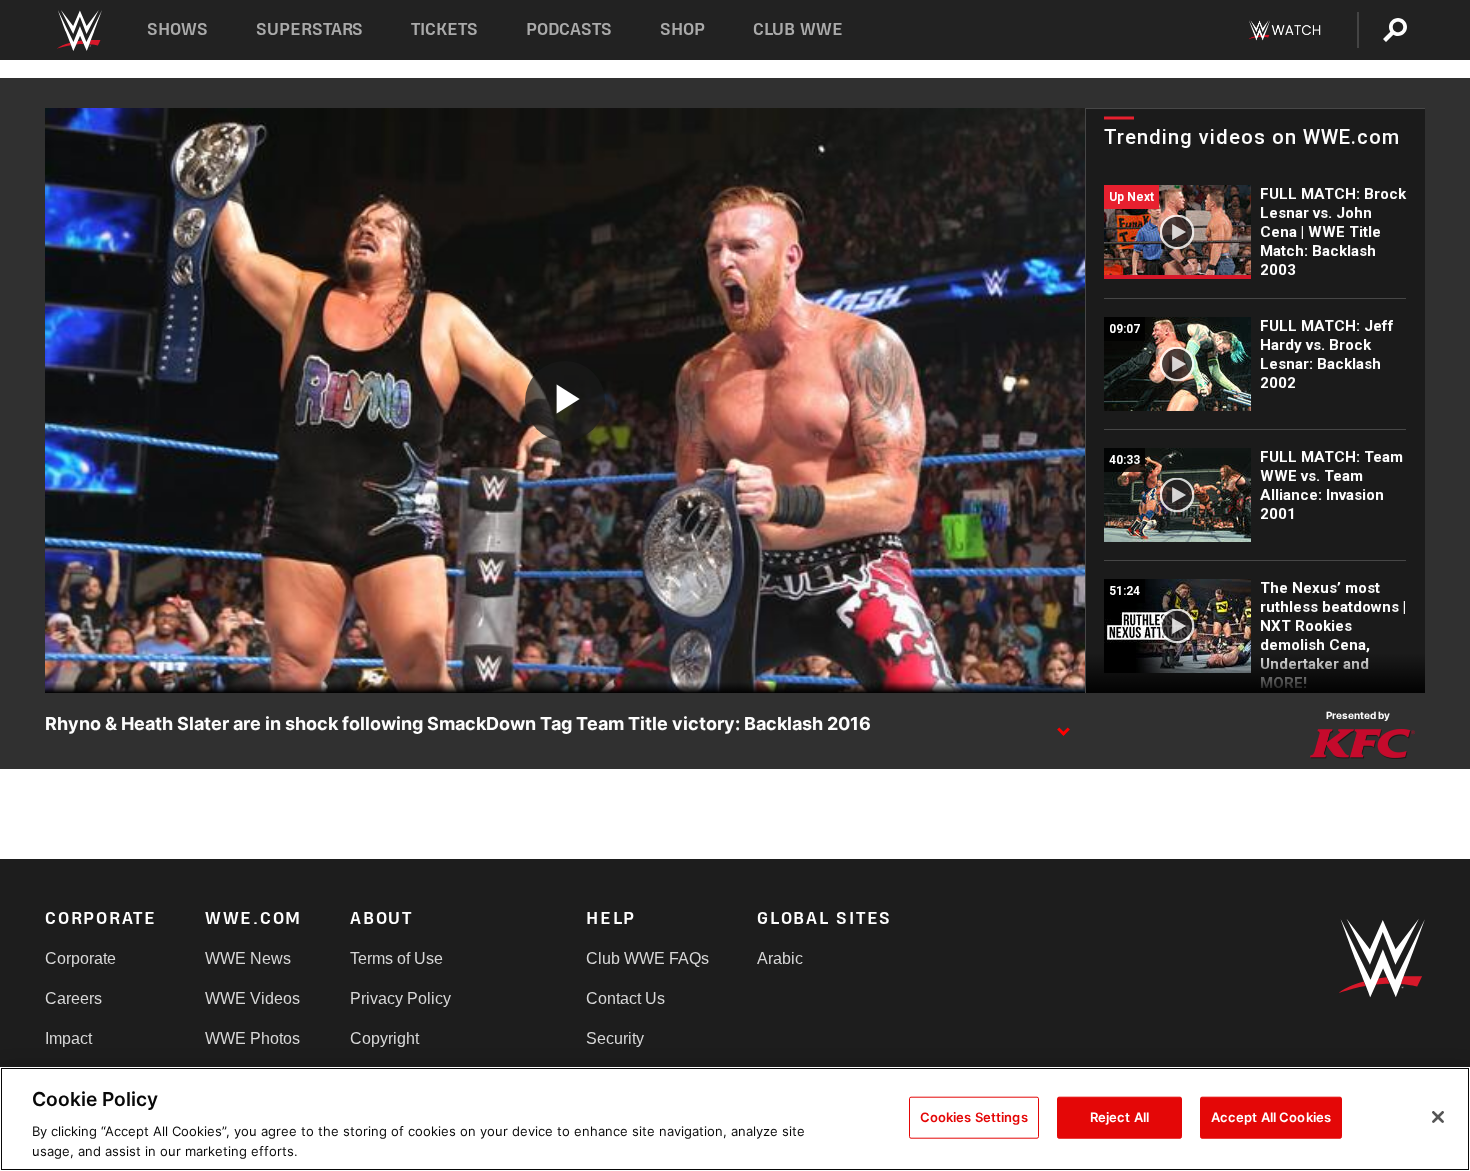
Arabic (780, 958)
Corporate (80, 958)
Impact (68, 1038)
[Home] (78, 30)
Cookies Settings (974, 1117)
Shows (177, 29)
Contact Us (625, 998)
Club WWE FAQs (647, 958)
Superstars (310, 29)
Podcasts (569, 29)
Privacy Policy (400, 998)
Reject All (1119, 1117)
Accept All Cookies (1271, 1117)
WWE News (248, 958)
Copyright (384, 1038)
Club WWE (798, 29)
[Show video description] (1063, 725)
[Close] (1438, 1117)
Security (615, 1038)
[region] (735, 1119)
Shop (682, 29)
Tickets (444, 29)
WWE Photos (252, 1038)
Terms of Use (396, 958)
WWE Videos (252, 998)
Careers (73, 998)
